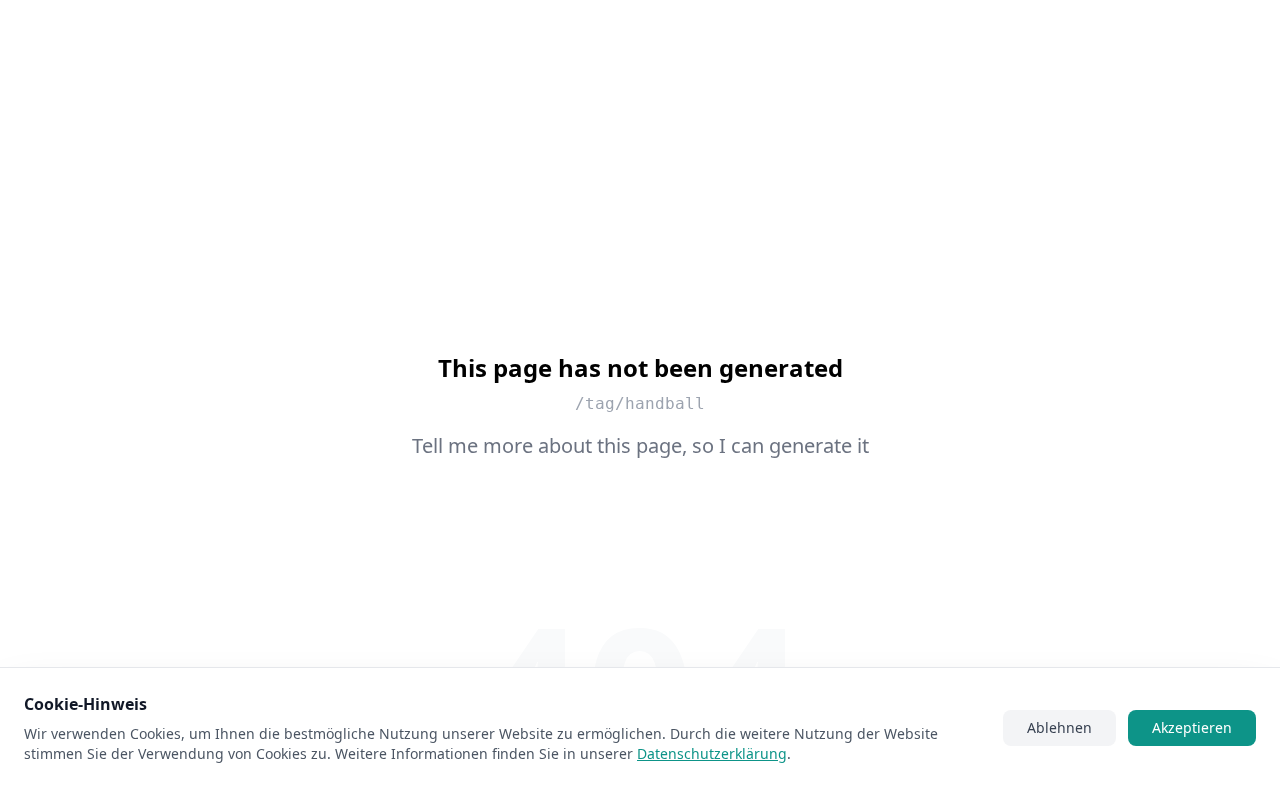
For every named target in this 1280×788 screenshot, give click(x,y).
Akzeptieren (1192, 727)
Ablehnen (1059, 727)
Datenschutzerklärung (712, 753)
